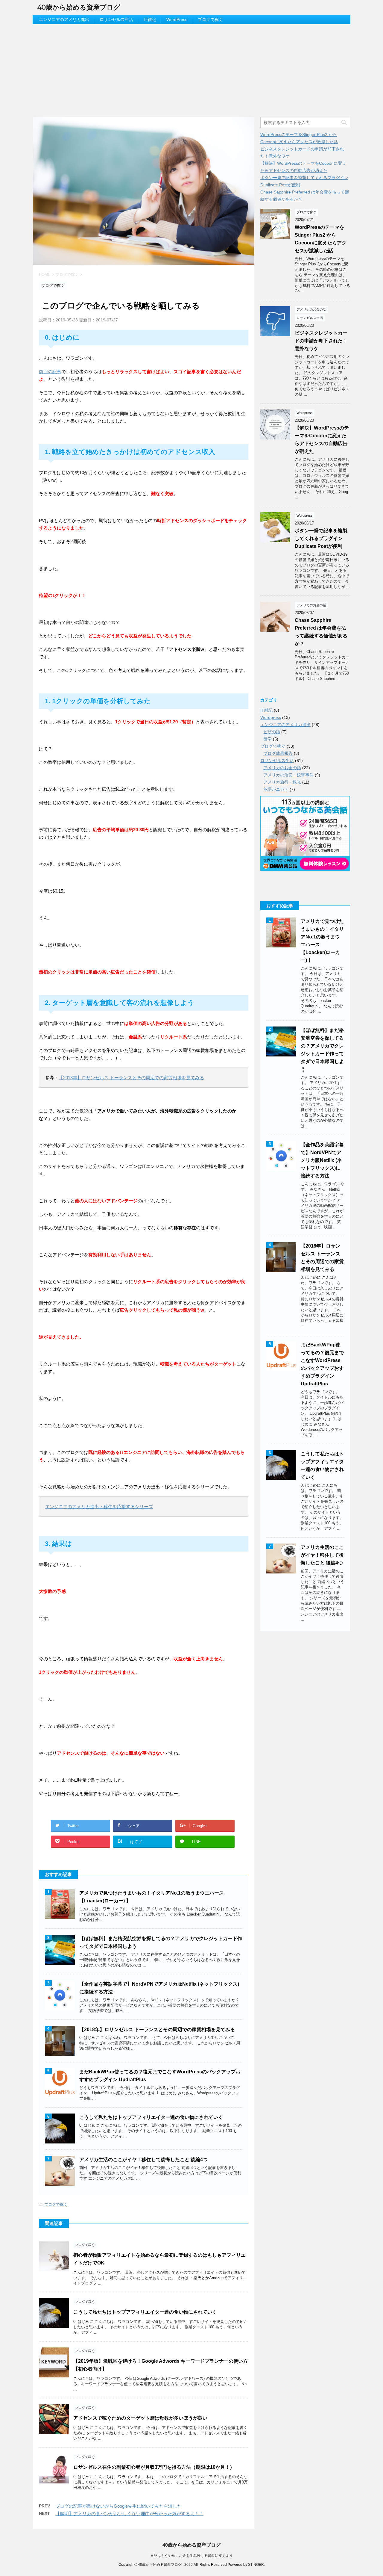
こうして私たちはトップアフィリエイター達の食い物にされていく (151, 2117)
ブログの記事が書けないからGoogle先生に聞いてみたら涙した (118, 2506)
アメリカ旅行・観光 (282, 782)
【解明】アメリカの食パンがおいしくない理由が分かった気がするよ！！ (129, 2514)
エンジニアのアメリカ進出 (64, 19)
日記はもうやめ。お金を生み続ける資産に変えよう (191, 2556)
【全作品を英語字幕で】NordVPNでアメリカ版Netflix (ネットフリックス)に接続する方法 (322, 1160)
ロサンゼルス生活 (116, 19)
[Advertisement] (191, 69)
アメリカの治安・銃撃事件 (288, 775)
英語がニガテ (276, 789)
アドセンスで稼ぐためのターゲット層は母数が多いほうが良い (140, 2418)
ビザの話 (272, 732)
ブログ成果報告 (278, 753)
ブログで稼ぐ (210, 19)
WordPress (177, 19)
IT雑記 (150, 19)
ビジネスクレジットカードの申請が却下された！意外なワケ (321, 341)
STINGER (256, 2565)
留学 (268, 739)
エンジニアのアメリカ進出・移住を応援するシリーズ (99, 1507)
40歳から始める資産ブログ (79, 7)
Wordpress (271, 717)
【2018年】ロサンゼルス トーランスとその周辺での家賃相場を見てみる (131, 1078)
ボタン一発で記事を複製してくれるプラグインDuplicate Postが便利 (321, 538)
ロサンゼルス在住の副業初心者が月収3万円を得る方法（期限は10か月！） (154, 2467)
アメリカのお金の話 (282, 768)
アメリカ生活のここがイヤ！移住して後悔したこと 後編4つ (143, 2159)
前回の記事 (50, 372)
